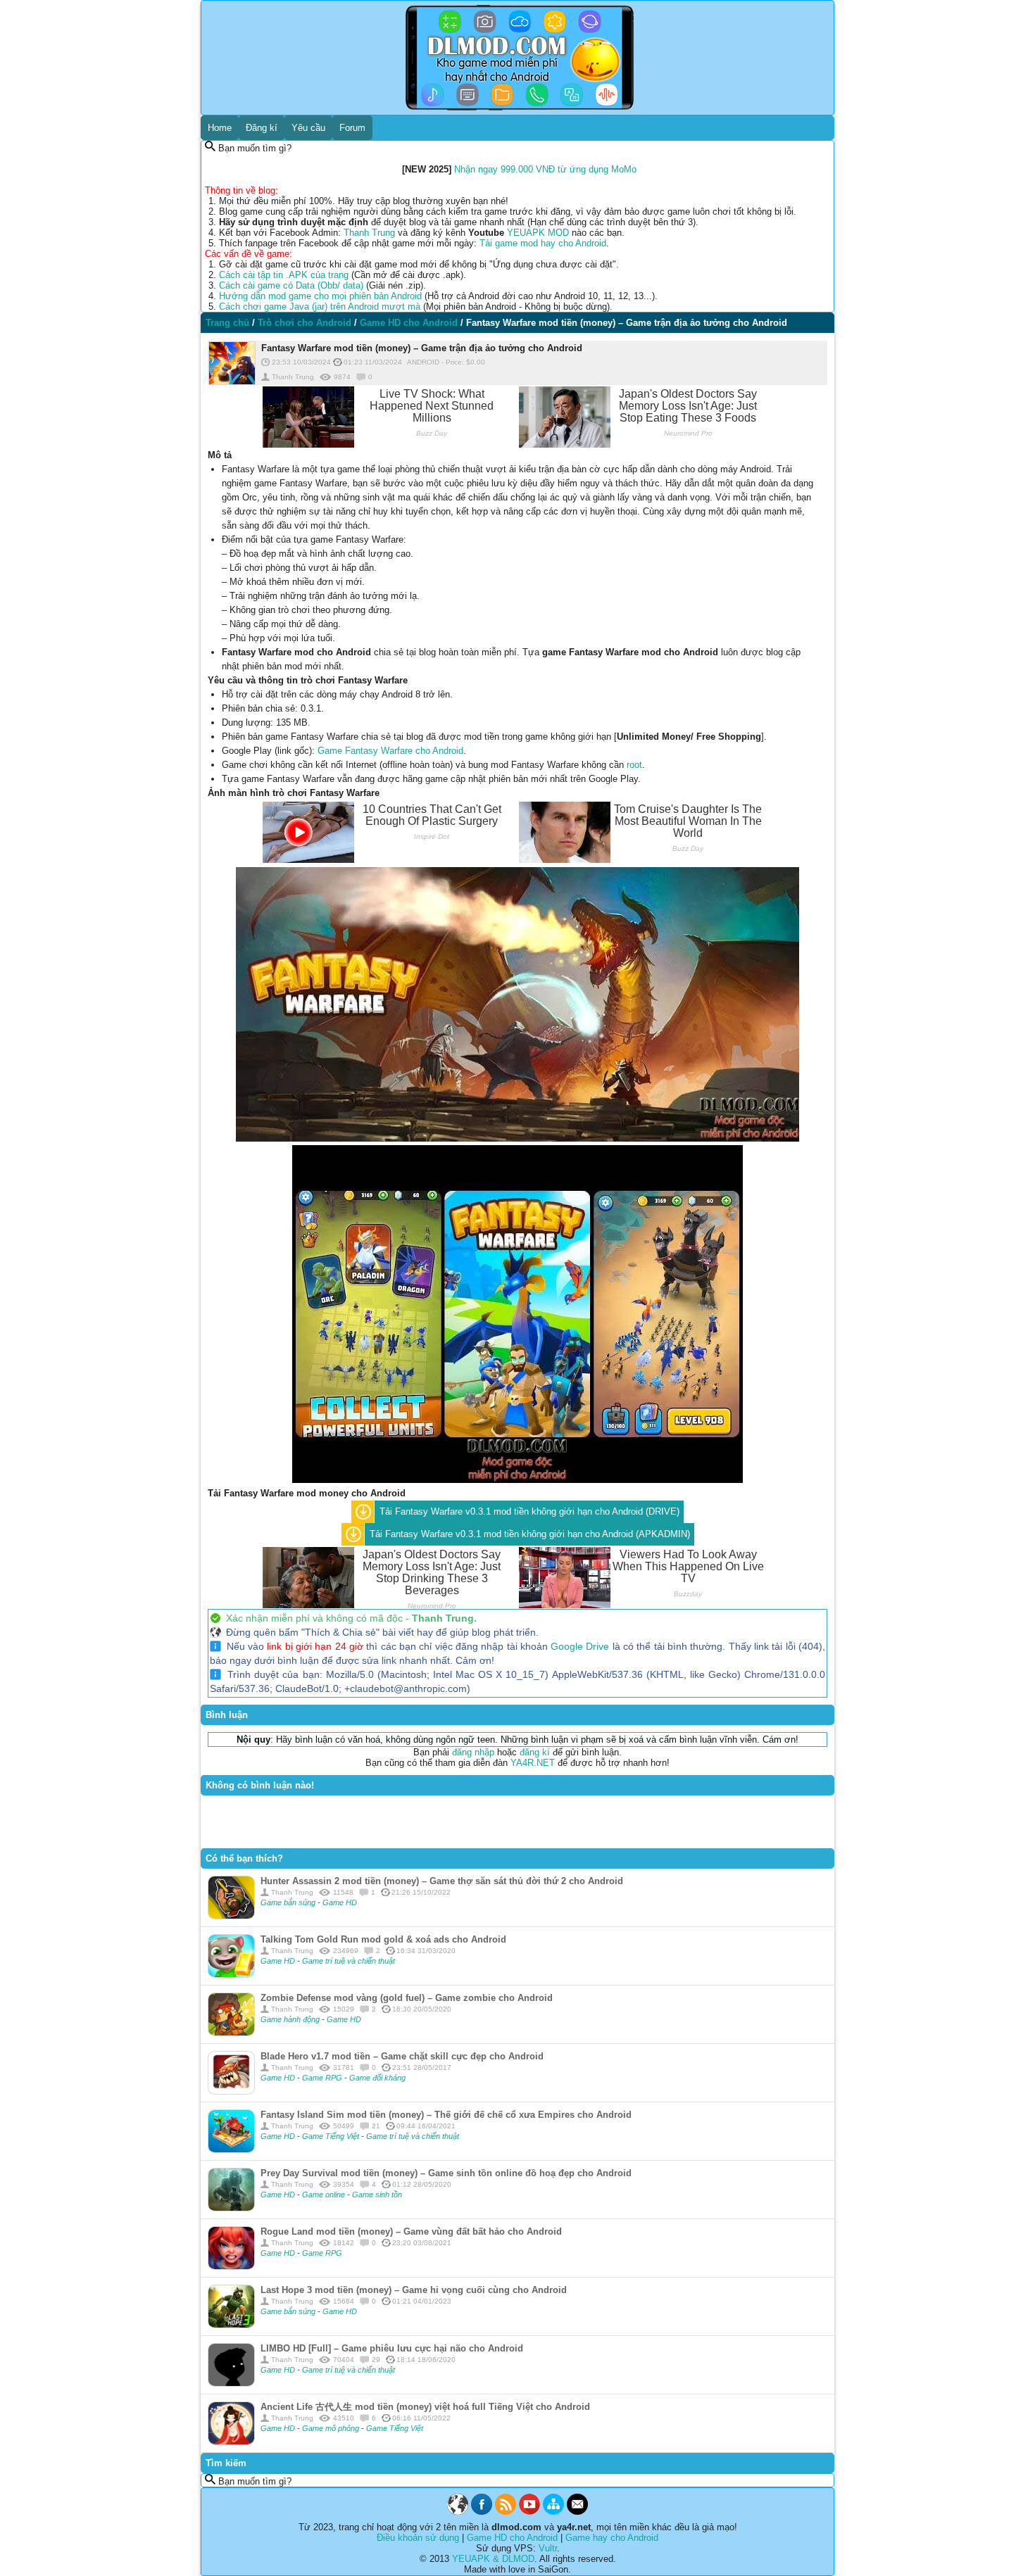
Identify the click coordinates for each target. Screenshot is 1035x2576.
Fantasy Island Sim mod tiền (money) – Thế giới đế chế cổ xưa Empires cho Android (446, 2115)
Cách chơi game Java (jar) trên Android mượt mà (320, 307)
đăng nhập (473, 1752)
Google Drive (580, 1646)
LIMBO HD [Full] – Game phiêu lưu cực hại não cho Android (392, 2348)
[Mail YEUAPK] (577, 2512)
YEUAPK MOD (538, 233)
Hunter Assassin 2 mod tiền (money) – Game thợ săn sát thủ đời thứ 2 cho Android (442, 1881)
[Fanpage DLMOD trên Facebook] (482, 2512)
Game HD (340, 1902)
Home (220, 128)
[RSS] (506, 2512)
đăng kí (535, 1752)
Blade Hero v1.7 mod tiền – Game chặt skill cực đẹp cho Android (402, 2056)
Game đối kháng (377, 2078)
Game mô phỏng (332, 2428)
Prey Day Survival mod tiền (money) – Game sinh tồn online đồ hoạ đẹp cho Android (446, 2173)
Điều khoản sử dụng (418, 2538)
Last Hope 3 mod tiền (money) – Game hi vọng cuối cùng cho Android (414, 2290)
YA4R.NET (533, 1763)
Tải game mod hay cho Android (543, 243)
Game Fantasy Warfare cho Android (390, 751)
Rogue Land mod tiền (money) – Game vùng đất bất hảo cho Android (411, 2231)
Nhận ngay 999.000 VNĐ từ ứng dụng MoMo (545, 169)
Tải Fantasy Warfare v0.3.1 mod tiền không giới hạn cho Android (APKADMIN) (530, 1534)
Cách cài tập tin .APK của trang (284, 275)
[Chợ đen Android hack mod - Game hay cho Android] (458, 2512)
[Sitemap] (553, 2512)
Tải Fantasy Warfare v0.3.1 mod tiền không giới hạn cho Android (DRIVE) (529, 1511)
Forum (352, 128)
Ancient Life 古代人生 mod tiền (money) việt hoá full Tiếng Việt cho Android (425, 2407)
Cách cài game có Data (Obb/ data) (291, 285)
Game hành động (291, 2019)
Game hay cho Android (612, 2538)
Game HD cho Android (512, 2538)
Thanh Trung (369, 233)
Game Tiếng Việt (332, 2136)
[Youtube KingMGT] (529, 2512)
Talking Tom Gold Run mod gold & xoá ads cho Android (383, 1939)
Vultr (548, 2548)
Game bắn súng (289, 1902)
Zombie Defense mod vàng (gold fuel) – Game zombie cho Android (407, 1998)
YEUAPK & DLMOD (493, 2559)
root (634, 765)
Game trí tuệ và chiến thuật (349, 1961)
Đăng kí (262, 128)
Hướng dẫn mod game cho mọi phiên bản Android (320, 296)
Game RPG (323, 2078)
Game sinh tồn (377, 2195)
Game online (325, 2195)
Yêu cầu (308, 128)
